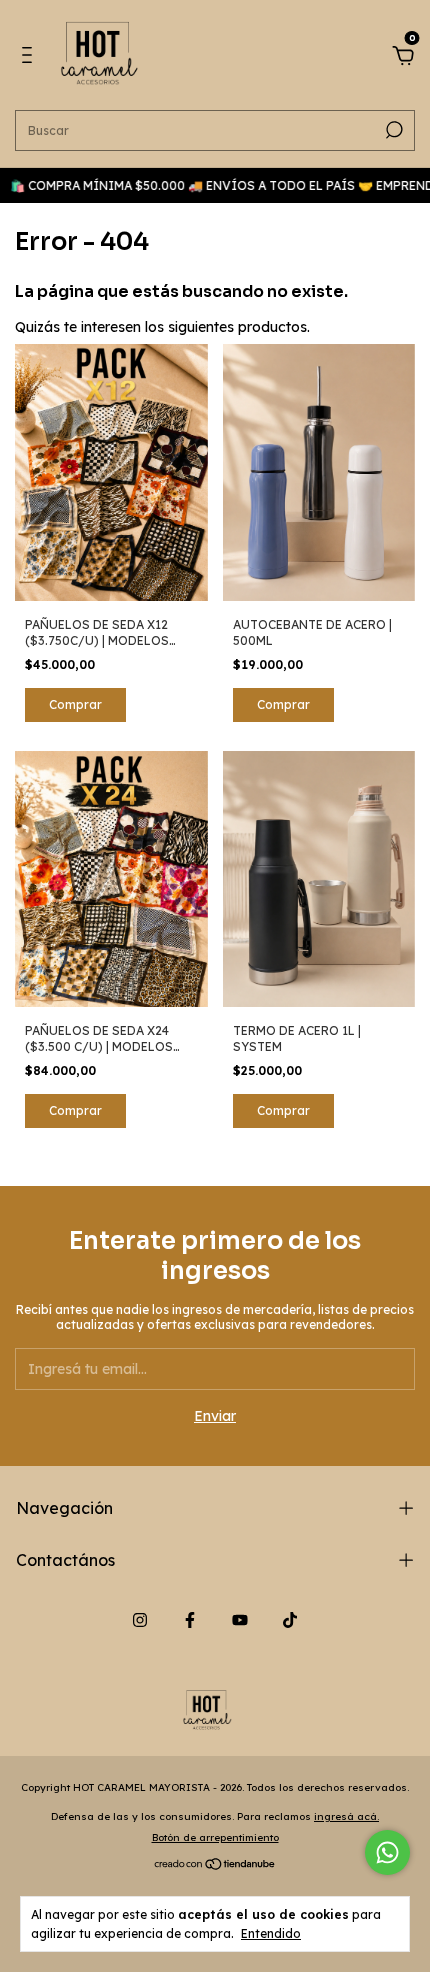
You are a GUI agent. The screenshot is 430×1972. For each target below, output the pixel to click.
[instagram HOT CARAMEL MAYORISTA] (140, 1620)
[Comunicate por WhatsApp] (387, 1852)
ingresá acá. (346, 1816)
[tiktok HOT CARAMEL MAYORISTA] (290, 1620)
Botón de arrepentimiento (215, 1837)
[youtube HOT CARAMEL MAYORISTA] (240, 1620)
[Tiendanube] (215, 1866)
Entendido (271, 1933)
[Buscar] (392, 130)
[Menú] (30, 58)
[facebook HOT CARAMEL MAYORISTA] (190, 1620)
